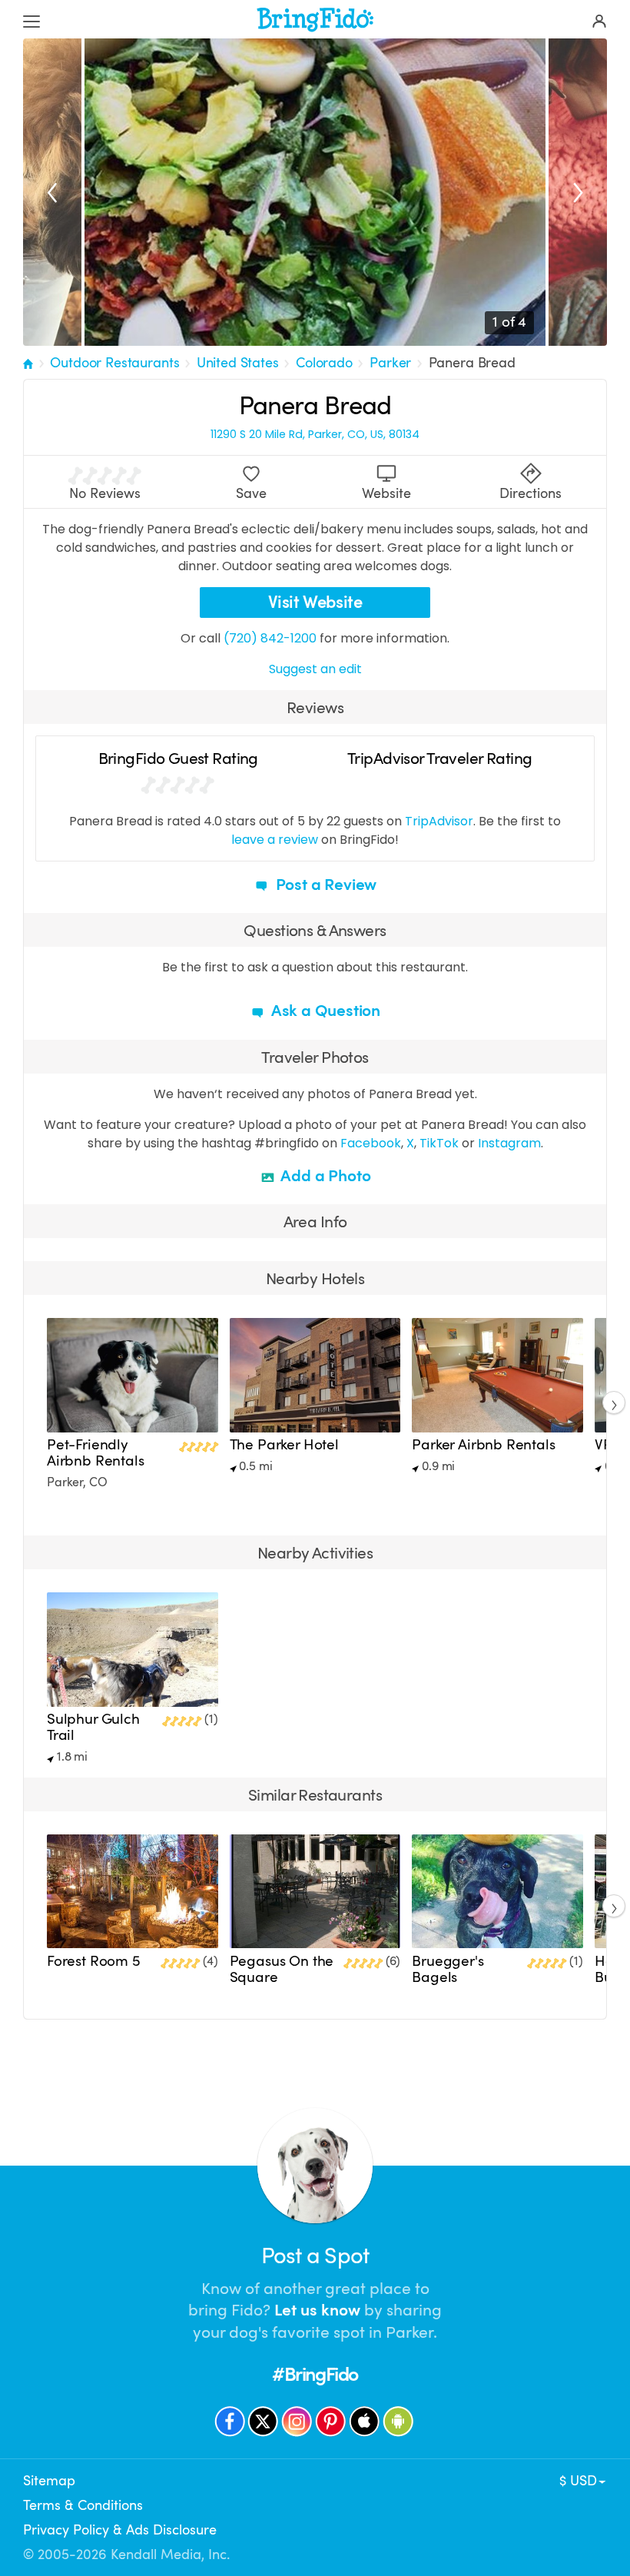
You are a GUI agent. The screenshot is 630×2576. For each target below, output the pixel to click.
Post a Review (324, 885)
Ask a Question (324, 1011)
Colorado (324, 363)
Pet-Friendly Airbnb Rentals (96, 1453)
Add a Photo (325, 1176)
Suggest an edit (315, 669)
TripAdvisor (439, 821)
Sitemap (49, 2481)
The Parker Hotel (284, 1445)
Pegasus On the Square (282, 1969)
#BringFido (315, 2374)
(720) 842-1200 (270, 638)
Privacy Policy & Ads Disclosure (120, 2530)
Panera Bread (472, 363)
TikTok (439, 1143)
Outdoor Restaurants (114, 363)
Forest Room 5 (94, 1961)
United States (238, 363)
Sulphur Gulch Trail (93, 1727)
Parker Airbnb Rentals (483, 1445)
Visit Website (315, 602)
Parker (390, 363)
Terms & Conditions (83, 2505)
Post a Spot (315, 2256)
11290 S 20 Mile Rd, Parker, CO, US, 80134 (315, 435)
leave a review (275, 840)
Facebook (371, 1143)
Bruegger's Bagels (448, 1969)
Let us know (317, 2310)
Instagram (509, 1143)
